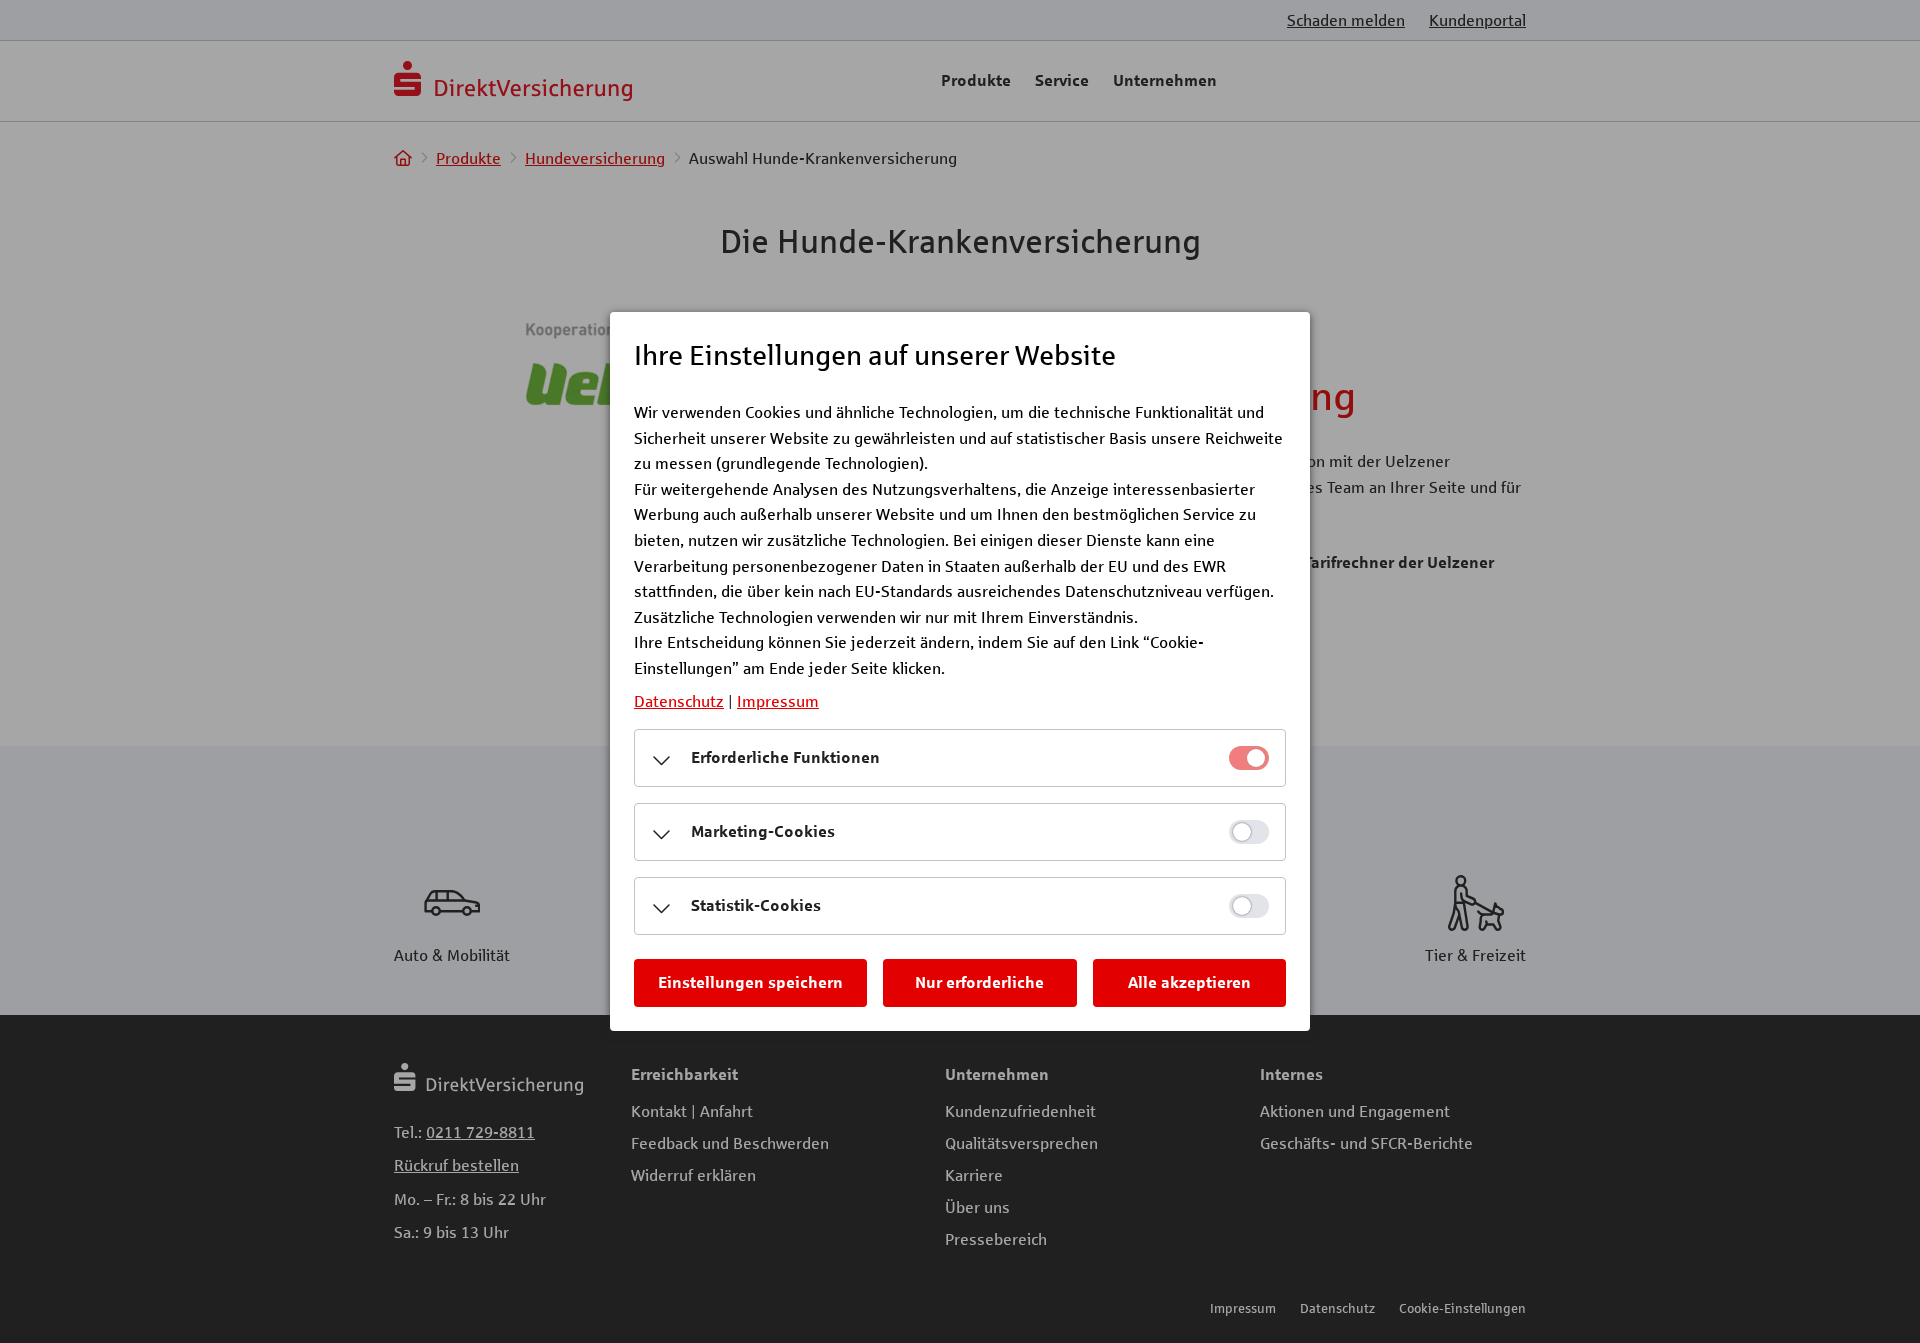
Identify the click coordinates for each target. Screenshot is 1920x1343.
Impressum (778, 700)
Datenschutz (679, 700)
